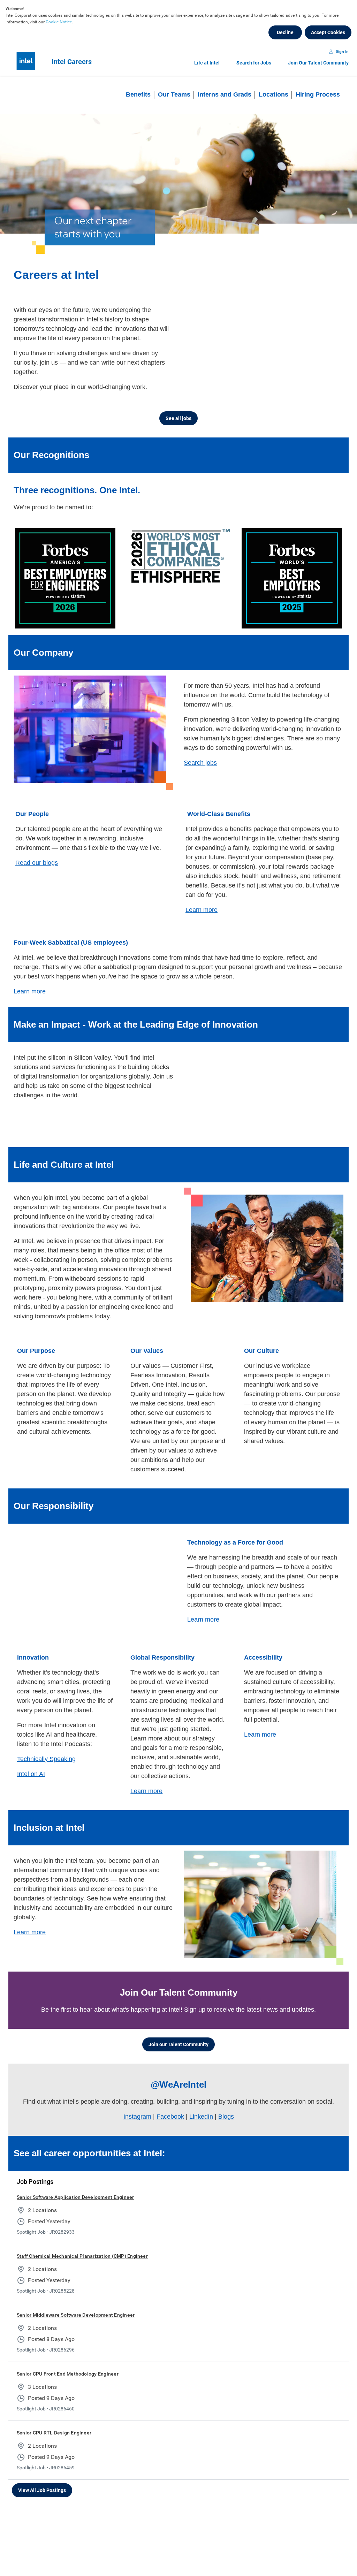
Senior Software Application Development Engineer (75, 2193)
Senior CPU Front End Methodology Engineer (68, 2369)
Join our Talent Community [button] (178, 2040)
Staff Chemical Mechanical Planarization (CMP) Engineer (82, 2251)
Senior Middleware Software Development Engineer (76, 2310)
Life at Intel (207, 63)
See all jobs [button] (178, 418)
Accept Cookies (328, 32)
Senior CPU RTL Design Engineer (54, 2428)
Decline (285, 32)
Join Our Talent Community (318, 63)
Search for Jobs (254, 63)
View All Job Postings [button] (42, 2486)
